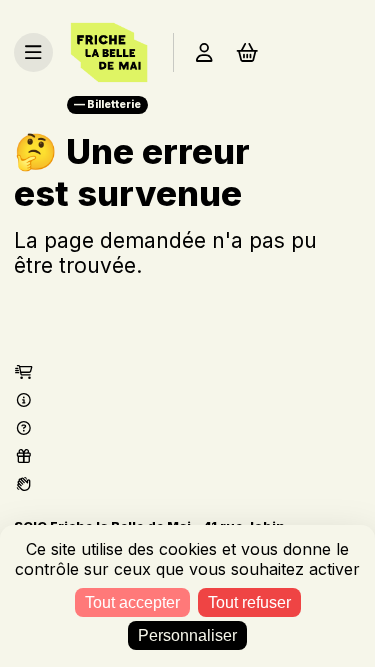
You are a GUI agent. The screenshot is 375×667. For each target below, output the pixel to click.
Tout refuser (249, 602)
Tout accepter (132, 602)
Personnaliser (187, 635)
